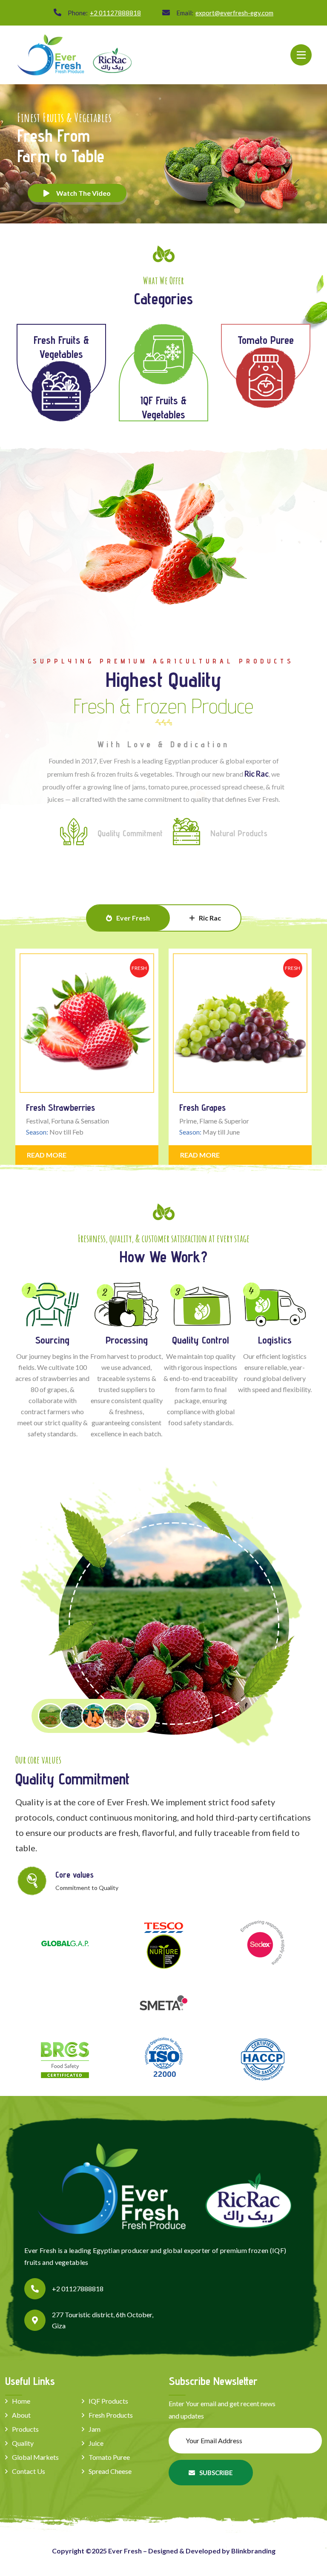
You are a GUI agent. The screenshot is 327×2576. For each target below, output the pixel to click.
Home (21, 2401)
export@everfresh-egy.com (234, 13)
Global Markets (35, 2457)
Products (25, 2429)
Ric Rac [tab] (210, 918)
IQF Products (108, 2401)
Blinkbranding (253, 2551)
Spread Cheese (110, 2471)
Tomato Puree (109, 2457)
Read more (47, 1155)
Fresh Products (111, 2415)
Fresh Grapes (202, 1107)
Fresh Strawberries (60, 1107)
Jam (95, 2429)
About (21, 2415)
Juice (96, 2443)
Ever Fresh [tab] (133, 918)
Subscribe (216, 2473)
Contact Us (29, 2471)
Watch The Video (83, 193)
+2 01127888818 (115, 13)
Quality (23, 2443)
